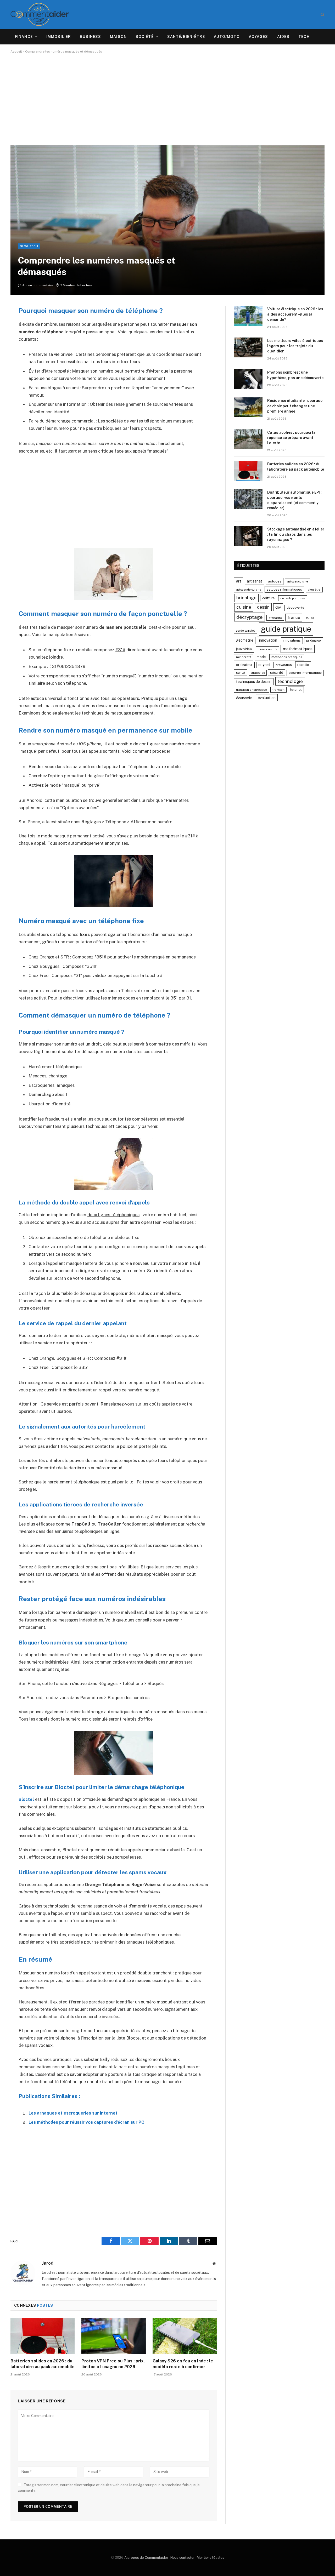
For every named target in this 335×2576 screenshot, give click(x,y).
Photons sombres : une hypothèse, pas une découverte (295, 375)
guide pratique (286, 629)
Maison (118, 37)
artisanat (255, 581)
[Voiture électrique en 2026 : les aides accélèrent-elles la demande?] (248, 316)
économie (244, 698)
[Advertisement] (167, 99)
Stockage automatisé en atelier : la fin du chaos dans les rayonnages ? (296, 534)
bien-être (314, 590)
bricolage (246, 598)
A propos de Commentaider (146, 2558)
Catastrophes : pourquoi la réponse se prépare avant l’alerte (291, 438)
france (294, 617)
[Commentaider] (40, 14)
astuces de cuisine (249, 590)
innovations (292, 640)
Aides (283, 37)
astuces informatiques (284, 589)
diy (278, 607)
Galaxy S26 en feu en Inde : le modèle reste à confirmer (183, 2364)
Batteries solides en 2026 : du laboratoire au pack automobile (43, 2364)
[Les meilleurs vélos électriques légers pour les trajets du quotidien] (248, 347)
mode (261, 657)
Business (90, 37)
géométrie (245, 640)
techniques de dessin (254, 682)
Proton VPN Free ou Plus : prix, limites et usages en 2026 (113, 2364)
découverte (295, 608)
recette (303, 665)
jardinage (314, 640)
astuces (275, 581)
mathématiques (298, 649)
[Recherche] (322, 15)
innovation (268, 640)
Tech (304, 37)
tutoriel (296, 690)
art (239, 581)
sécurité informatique (305, 673)
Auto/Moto (227, 37)
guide (310, 618)
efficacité (275, 618)
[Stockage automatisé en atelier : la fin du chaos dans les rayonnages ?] (248, 536)
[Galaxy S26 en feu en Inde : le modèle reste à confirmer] (185, 2336)
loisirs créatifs (267, 649)
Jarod (48, 2263)
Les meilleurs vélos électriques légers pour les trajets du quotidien (295, 346)
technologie (290, 681)
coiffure (269, 598)
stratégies (258, 673)
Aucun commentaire (38, 285)
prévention (284, 665)
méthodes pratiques (287, 657)
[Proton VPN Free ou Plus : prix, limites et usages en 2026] (113, 2336)
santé (241, 673)
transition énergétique (252, 690)
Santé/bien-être (186, 37)
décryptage (250, 617)
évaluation (267, 698)
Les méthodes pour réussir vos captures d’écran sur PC (86, 2122)
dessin (263, 607)
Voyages (258, 37)
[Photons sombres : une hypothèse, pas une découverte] (248, 379)
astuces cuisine (298, 581)
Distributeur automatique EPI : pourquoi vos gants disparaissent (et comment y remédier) (294, 500)
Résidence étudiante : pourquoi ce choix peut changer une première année (295, 406)
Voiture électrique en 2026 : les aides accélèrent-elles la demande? (295, 314)
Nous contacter (183, 2558)
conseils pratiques (293, 598)
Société (145, 37)
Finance (24, 37)
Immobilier (59, 37)
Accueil (16, 52)
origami (264, 665)
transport (278, 690)
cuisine (244, 607)
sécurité (277, 673)
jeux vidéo (244, 649)
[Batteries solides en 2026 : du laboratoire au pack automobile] (43, 2336)
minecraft (244, 657)
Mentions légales (211, 2558)
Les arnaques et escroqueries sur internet (73, 2113)
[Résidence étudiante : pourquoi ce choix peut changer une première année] (248, 407)
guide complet (245, 631)
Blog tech (29, 246)
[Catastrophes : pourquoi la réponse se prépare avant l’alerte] (248, 439)
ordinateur (244, 665)
